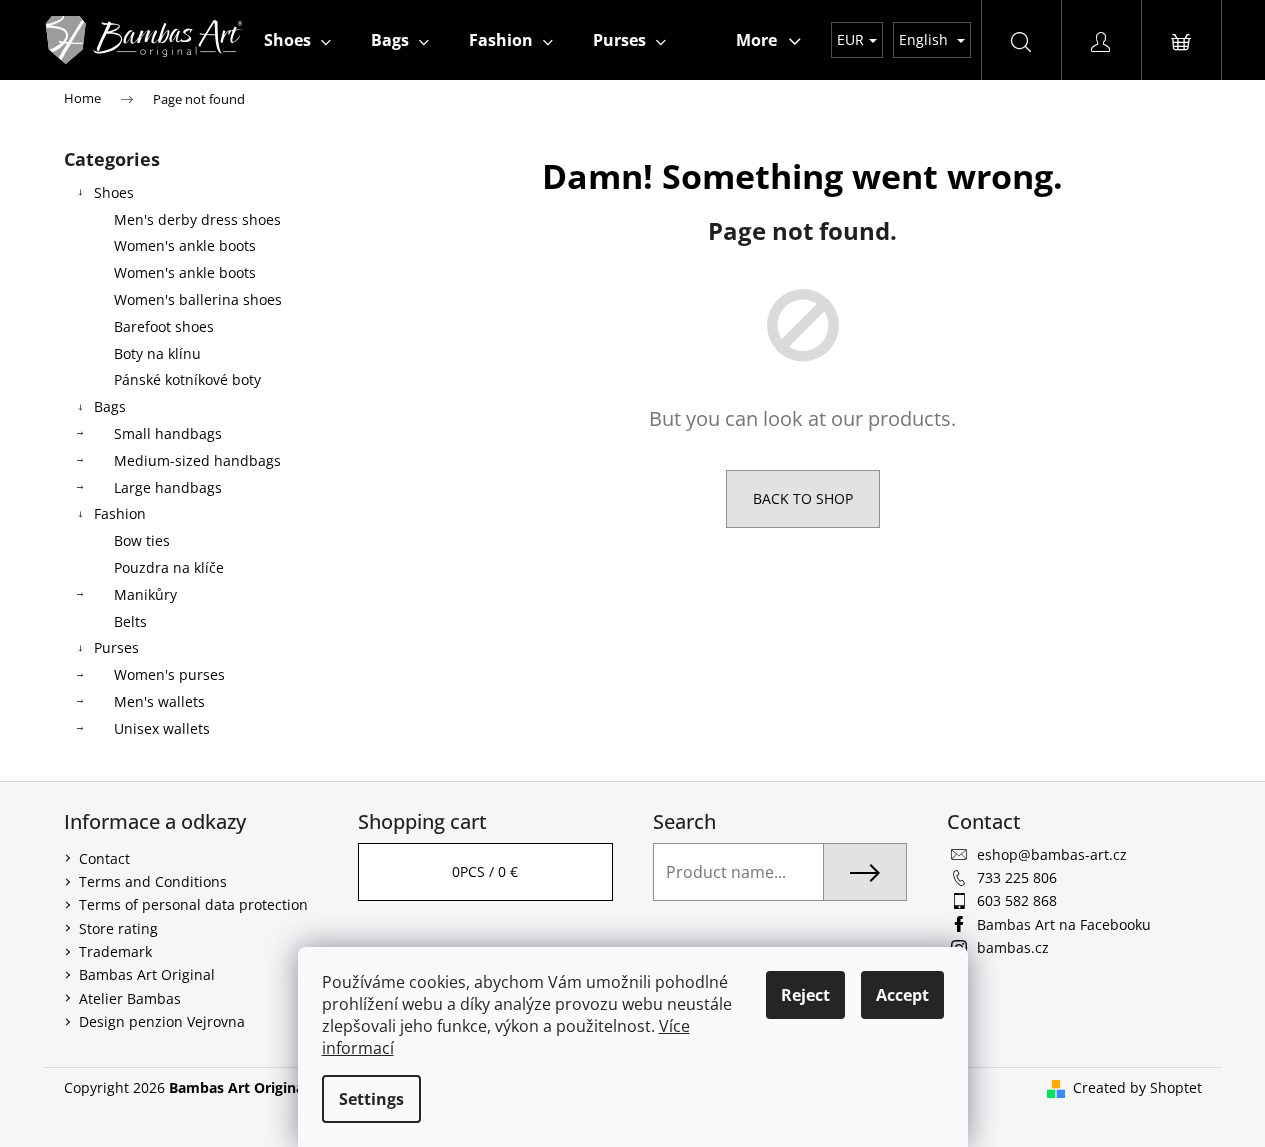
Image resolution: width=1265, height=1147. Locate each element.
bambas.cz (1013, 947)
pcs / (485, 871)
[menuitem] (297, 40)
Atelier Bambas (130, 998)
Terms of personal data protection (193, 904)
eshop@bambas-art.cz (1052, 854)
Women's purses (169, 674)
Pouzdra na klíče (169, 567)
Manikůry (145, 594)
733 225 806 (1017, 877)
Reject (805, 995)
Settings (371, 1099)
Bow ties (142, 540)
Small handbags (168, 433)
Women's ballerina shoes (198, 299)
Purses (116, 647)
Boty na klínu (157, 353)
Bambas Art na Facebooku (1064, 924)
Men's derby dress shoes (197, 219)
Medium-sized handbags (197, 460)
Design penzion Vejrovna (162, 1021)
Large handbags (168, 487)
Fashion (120, 513)
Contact (104, 858)
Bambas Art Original (147, 974)
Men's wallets (159, 701)
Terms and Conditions (153, 881)
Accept (902, 995)
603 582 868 (1017, 900)
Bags (110, 406)
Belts (130, 621)
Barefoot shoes (164, 326)
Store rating (118, 928)
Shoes (114, 192)
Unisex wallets (162, 728)
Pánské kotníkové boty (187, 379)
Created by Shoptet (1137, 1087)
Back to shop (803, 498)
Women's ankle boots (185, 245)
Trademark (115, 951)
